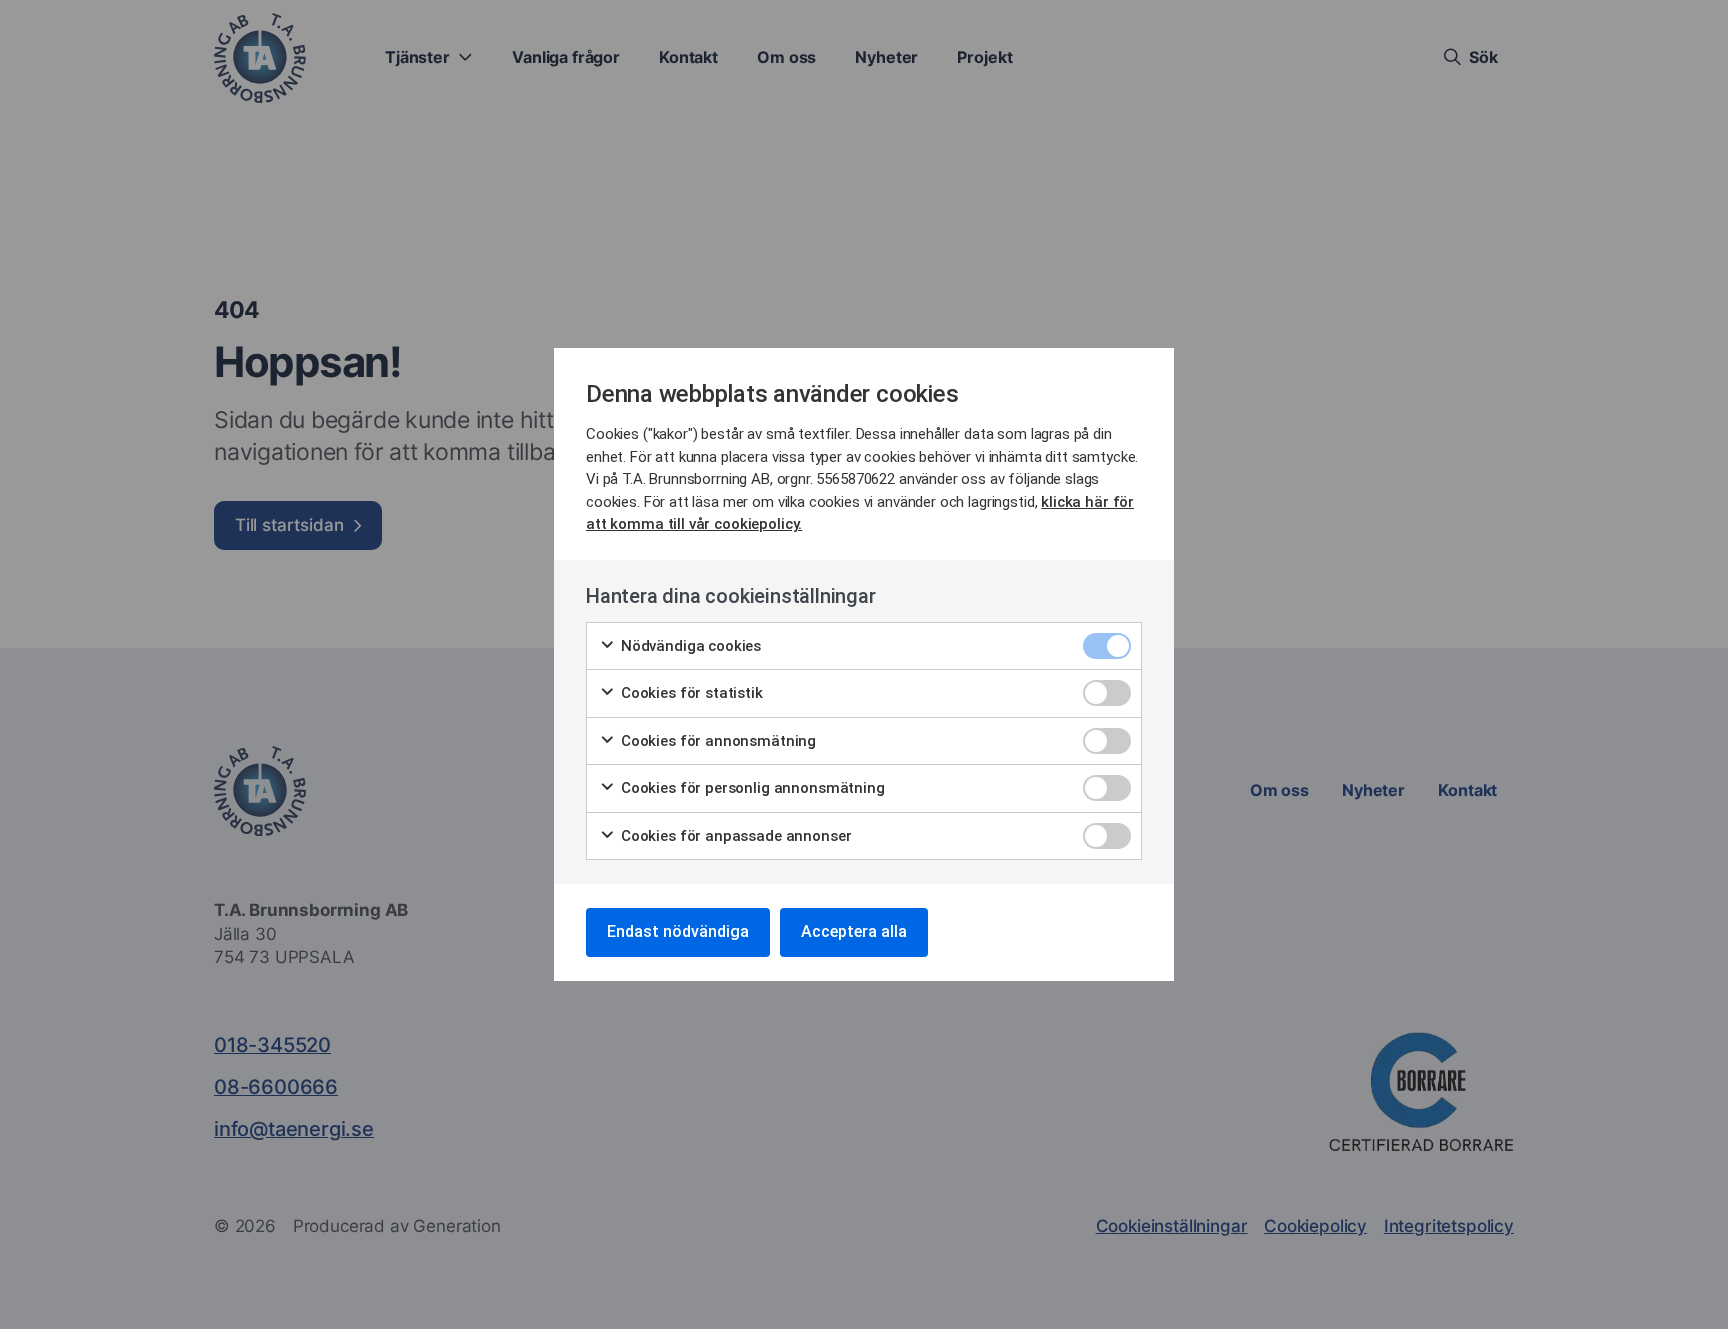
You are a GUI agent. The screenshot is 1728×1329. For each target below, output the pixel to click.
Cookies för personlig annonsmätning (751, 788)
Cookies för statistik (690, 693)
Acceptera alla (854, 931)
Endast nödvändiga (678, 931)
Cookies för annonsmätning (716, 741)
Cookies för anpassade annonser (734, 836)
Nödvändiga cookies (689, 646)
